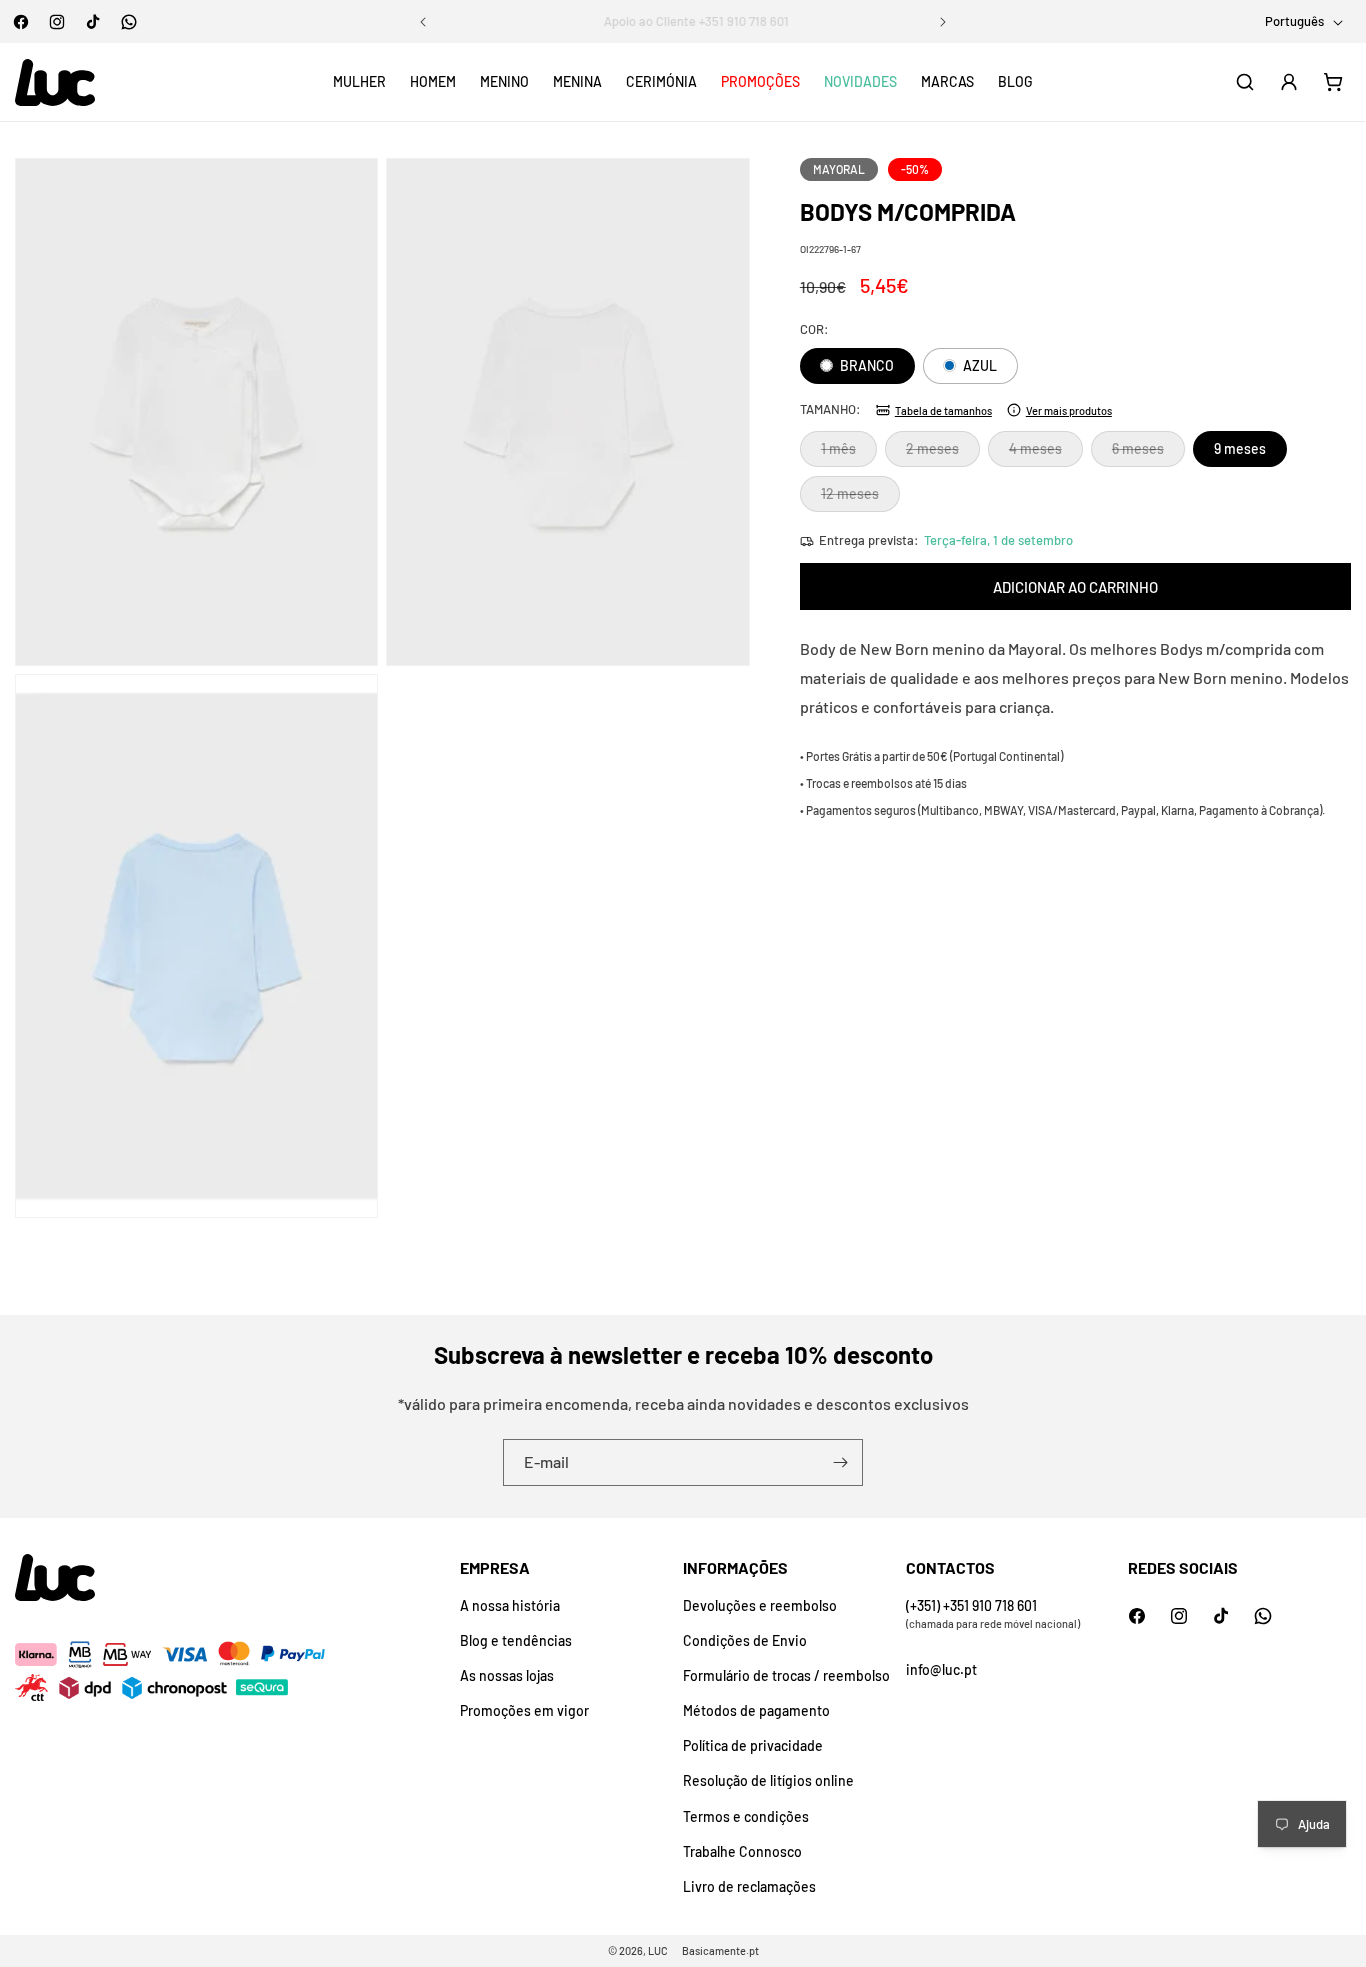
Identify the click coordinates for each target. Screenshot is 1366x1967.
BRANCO (865, 365)
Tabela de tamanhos (943, 409)
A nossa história (510, 1605)
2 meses (943, 453)
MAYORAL (839, 169)
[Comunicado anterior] (423, 22)
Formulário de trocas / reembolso (786, 1675)
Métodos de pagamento (756, 1710)
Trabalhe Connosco (742, 1851)
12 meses (860, 498)
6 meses (1148, 453)
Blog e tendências (516, 1640)
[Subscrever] (840, 1462)
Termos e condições (746, 1816)
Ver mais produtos (1069, 409)
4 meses (1046, 453)
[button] (359, 82)
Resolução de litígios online (768, 1780)
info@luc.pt (941, 1669)
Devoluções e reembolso (760, 1605)
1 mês (849, 453)
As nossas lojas (507, 1675)
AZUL (978, 365)
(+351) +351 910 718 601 (971, 1605)
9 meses (1240, 448)
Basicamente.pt (720, 1950)
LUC (658, 1950)
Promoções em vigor (524, 1710)
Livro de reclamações (749, 1886)
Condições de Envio (745, 1640)
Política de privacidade (753, 1745)
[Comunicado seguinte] (943, 22)
